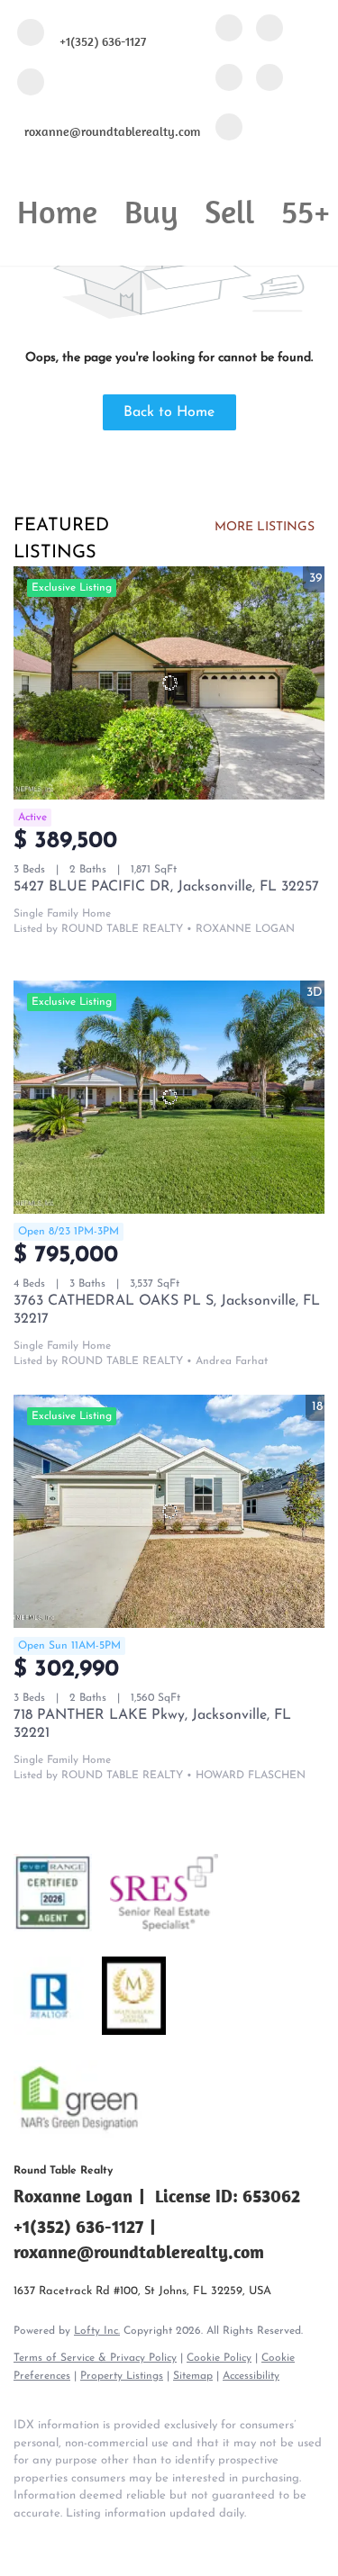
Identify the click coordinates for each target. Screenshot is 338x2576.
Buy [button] (151, 211)
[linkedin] (269, 29)
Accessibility (251, 2376)
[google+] (229, 128)
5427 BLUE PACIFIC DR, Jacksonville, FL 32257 (166, 887)
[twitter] (229, 79)
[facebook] (229, 29)
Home (57, 211)
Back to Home (169, 412)
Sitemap (193, 2376)
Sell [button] (229, 211)
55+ (306, 211)
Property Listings (122, 2376)
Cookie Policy (219, 2358)
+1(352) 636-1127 (78, 2226)
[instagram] (269, 79)
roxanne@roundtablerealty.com (139, 2251)
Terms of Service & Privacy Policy (95, 2358)
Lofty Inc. (97, 2331)
